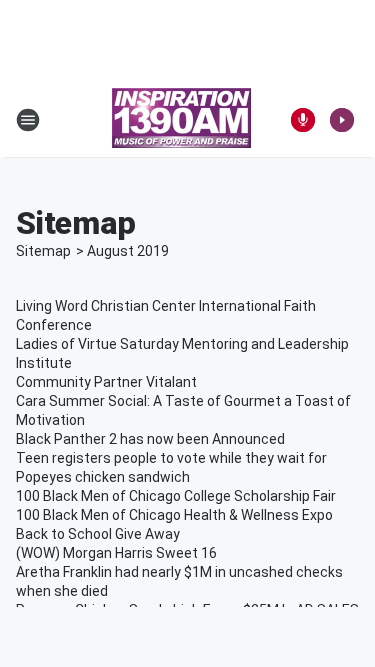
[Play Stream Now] (342, 120)
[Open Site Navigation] (28, 120)
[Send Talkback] (303, 120)
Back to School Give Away (98, 534)
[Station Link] (181, 120)
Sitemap (43, 251)
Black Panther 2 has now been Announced (150, 439)
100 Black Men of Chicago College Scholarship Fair (176, 496)
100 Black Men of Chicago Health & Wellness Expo (174, 515)
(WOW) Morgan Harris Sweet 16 (116, 553)
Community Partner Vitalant (106, 382)
